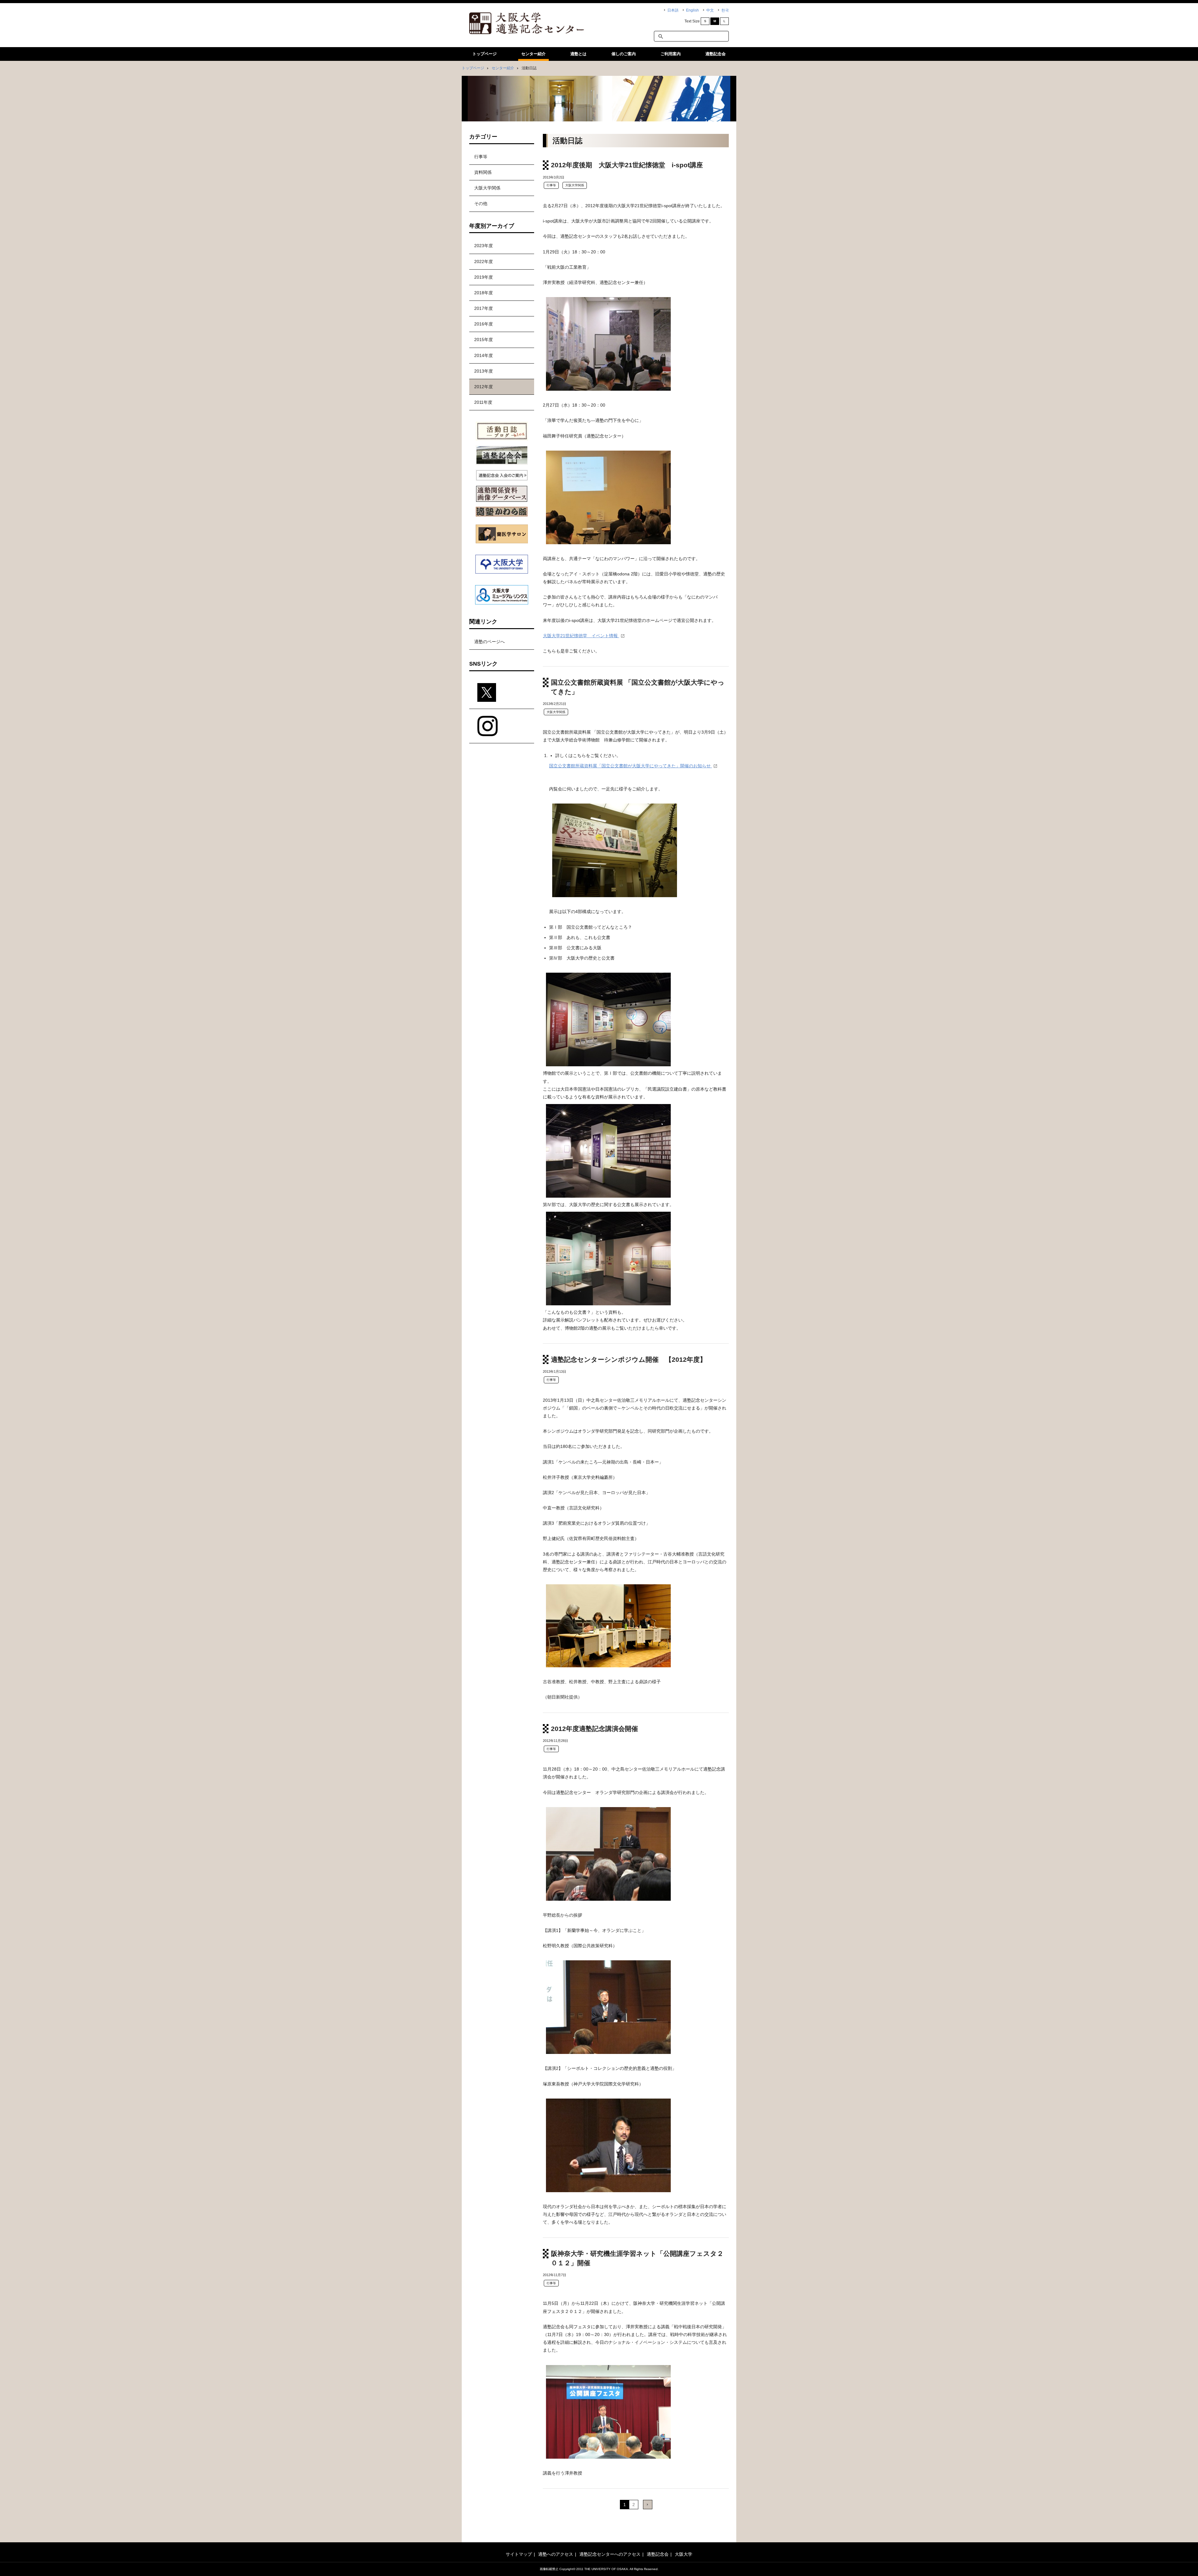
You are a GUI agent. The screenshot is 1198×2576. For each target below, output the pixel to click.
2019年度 (484, 277)
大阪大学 (684, 2554)
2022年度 (484, 262)
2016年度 (484, 324)
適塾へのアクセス (556, 2554)
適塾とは (578, 54)
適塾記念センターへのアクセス (610, 2554)
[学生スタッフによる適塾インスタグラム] (502, 726)
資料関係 (483, 172)
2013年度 (484, 371)
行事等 (551, 185)
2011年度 (483, 402)
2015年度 (484, 340)
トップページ (485, 54)
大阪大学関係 (575, 185)
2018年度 (484, 293)
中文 (710, 10)
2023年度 (484, 246)
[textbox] (691, 36)
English (692, 10)
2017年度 (484, 308)
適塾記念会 (716, 54)
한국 (725, 10)
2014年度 (484, 355)
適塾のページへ (489, 642)
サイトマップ (519, 2554)
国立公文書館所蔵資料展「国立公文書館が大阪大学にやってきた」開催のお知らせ (631, 766)
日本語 (673, 10)
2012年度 (484, 387)
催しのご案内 (624, 54)
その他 (481, 203)
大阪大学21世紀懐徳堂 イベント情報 (581, 636)
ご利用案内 (671, 54)
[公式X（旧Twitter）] (502, 693)
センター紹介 (533, 54)
